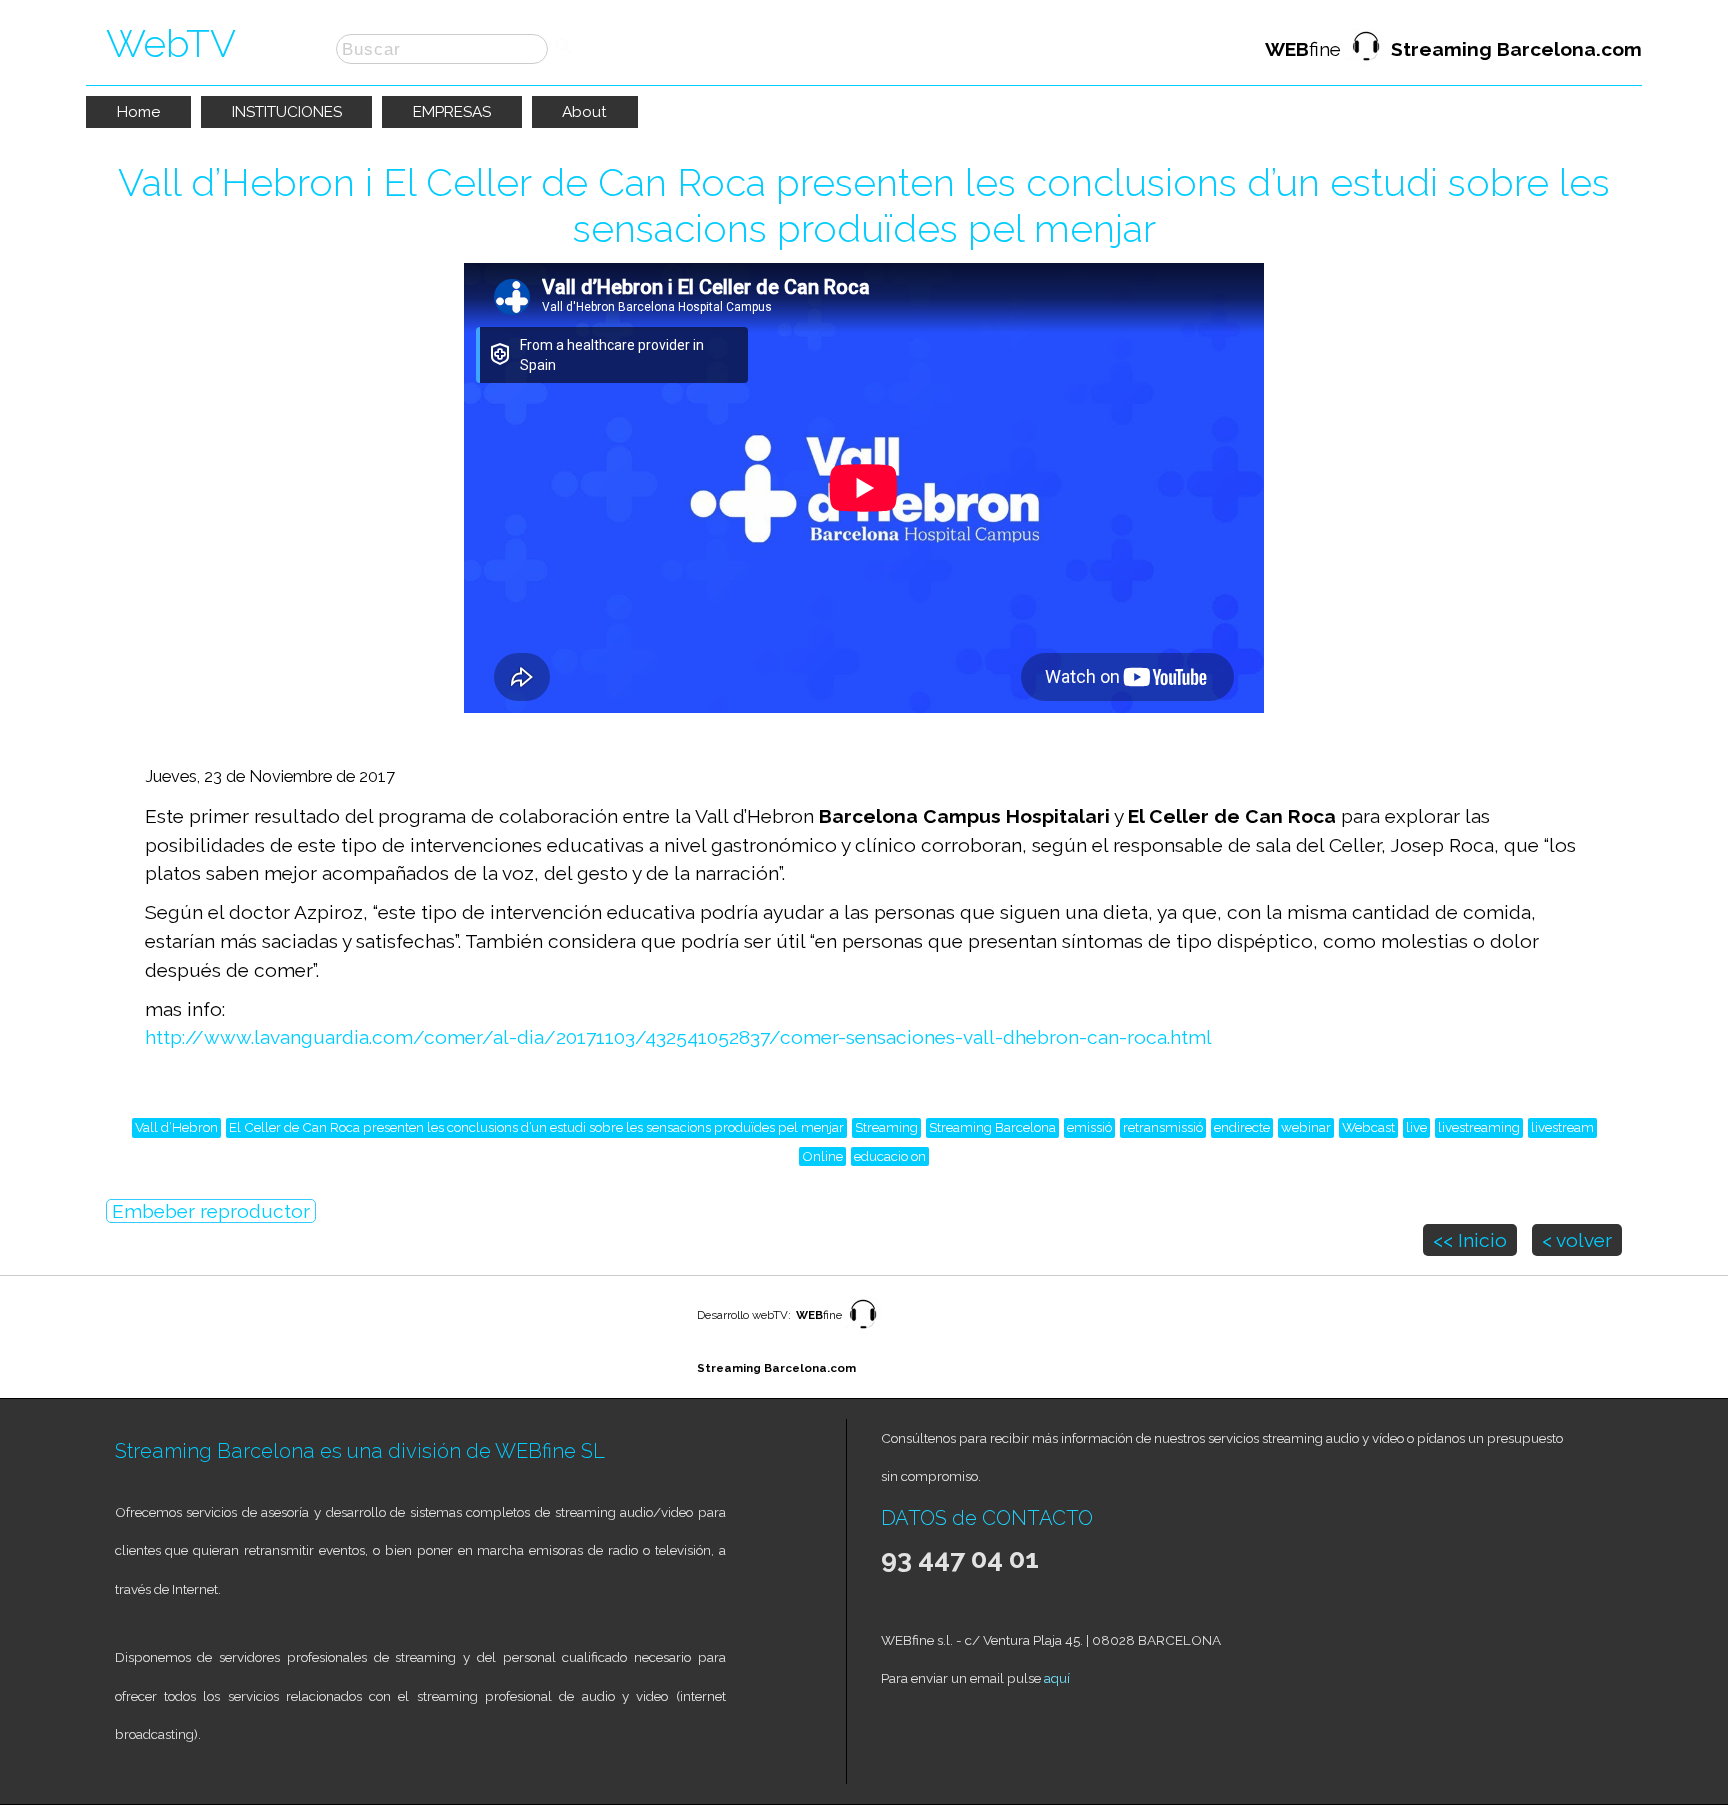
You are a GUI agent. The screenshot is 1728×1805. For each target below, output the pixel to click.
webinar (1306, 1127)
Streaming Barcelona (992, 1127)
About (584, 112)
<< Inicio (1470, 1240)
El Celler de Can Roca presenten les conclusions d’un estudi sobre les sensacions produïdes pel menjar (536, 1127)
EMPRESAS (452, 112)
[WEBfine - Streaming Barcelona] (863, 1330)
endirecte (1242, 1127)
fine (1453, 49)
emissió (1089, 1127)
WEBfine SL (550, 1451)
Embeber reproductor (211, 1211)
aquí (1057, 1678)
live (1416, 1127)
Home (138, 112)
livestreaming (1479, 1127)
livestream (1562, 1127)
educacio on (890, 1156)
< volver (1577, 1240)
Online (822, 1156)
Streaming (886, 1127)
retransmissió (1163, 1127)
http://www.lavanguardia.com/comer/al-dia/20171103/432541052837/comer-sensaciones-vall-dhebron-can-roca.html (678, 1037)
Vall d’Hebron (176, 1127)
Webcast (1368, 1127)
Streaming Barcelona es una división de (305, 1451)
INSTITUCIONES (287, 112)
